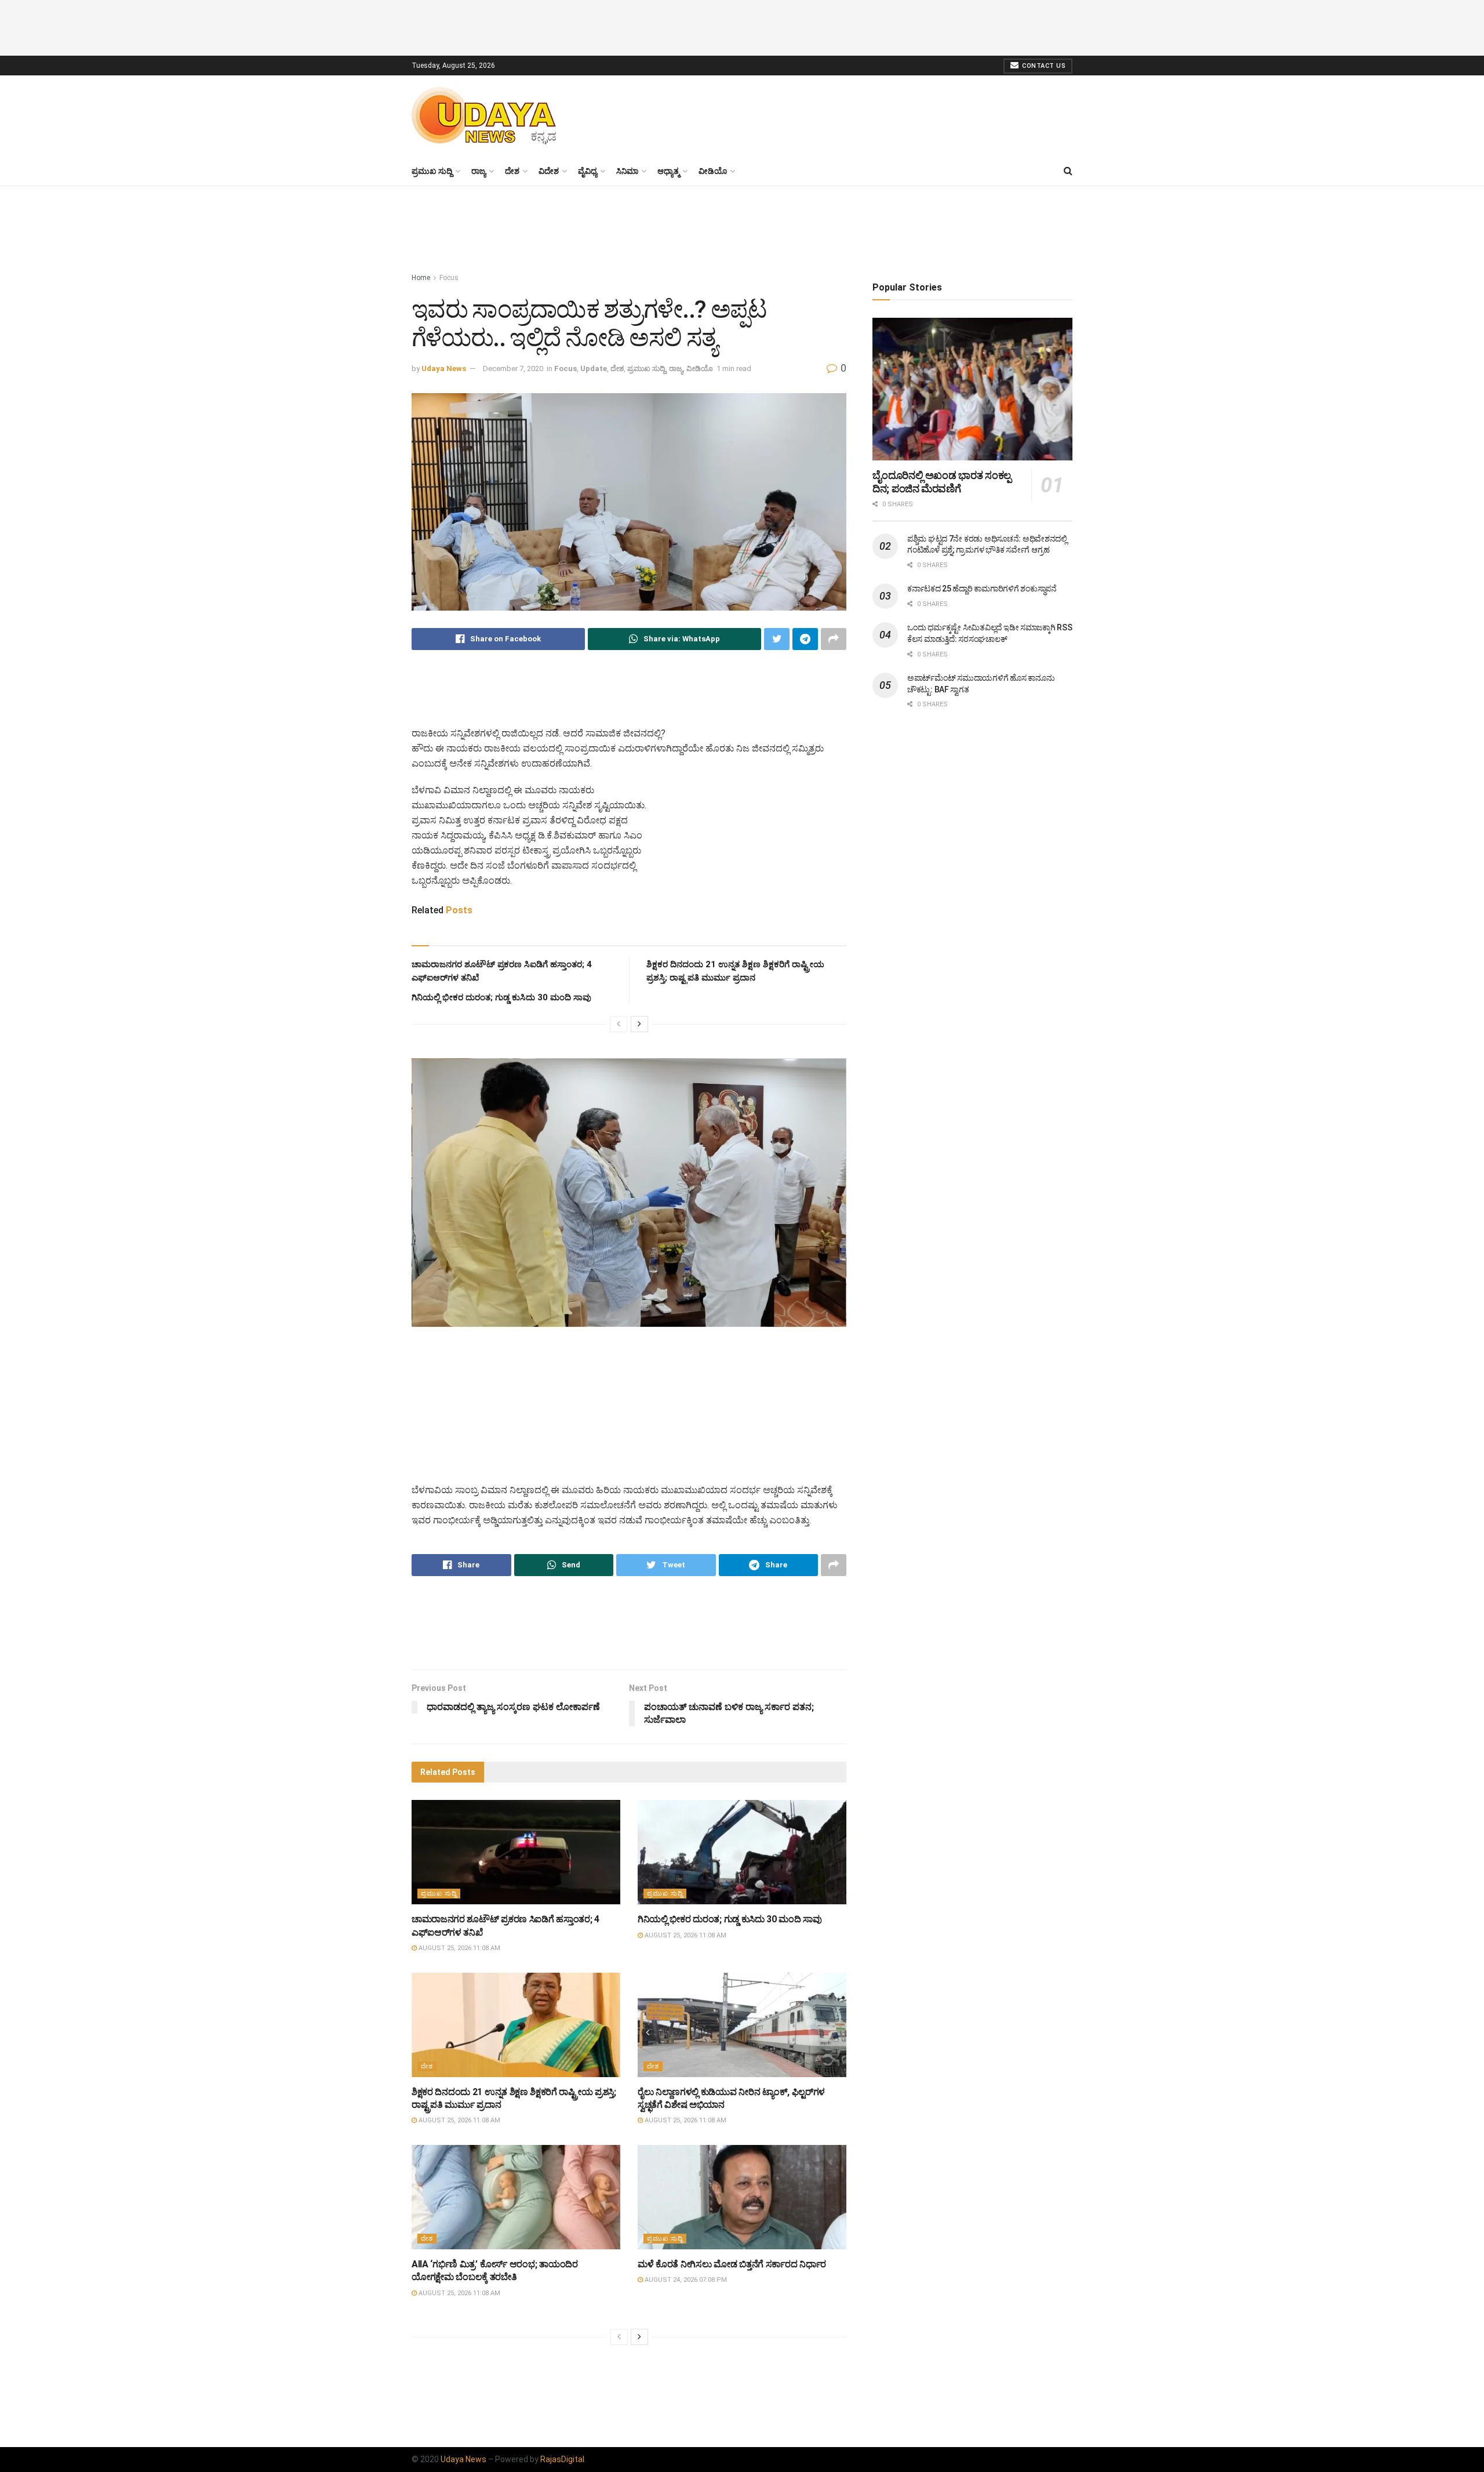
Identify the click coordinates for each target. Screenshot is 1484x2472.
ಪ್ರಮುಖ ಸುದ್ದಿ (432, 171)
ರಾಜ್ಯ (479, 171)
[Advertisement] (742, 26)
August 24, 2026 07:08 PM (685, 2280)
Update (594, 369)
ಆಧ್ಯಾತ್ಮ (668, 171)
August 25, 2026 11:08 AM (459, 1948)
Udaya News (444, 369)
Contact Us (1043, 66)
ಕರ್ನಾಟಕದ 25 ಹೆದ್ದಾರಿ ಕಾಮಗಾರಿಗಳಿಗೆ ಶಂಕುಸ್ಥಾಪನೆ (982, 589)
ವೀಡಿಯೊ (713, 171)
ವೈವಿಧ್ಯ (588, 171)
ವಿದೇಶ (549, 171)
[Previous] (619, 1024)
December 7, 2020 (513, 369)
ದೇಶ (512, 171)
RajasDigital (562, 2459)
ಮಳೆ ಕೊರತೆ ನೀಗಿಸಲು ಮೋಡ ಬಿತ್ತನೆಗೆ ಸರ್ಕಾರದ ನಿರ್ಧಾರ (732, 2264)
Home (421, 278)
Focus (449, 278)
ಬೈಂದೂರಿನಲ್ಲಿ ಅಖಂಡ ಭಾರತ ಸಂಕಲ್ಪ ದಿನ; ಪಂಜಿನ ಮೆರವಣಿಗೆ (942, 482)
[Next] (639, 1024)
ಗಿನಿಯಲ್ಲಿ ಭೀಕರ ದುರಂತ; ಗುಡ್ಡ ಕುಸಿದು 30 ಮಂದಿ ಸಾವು (501, 997)
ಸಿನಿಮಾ (627, 171)
